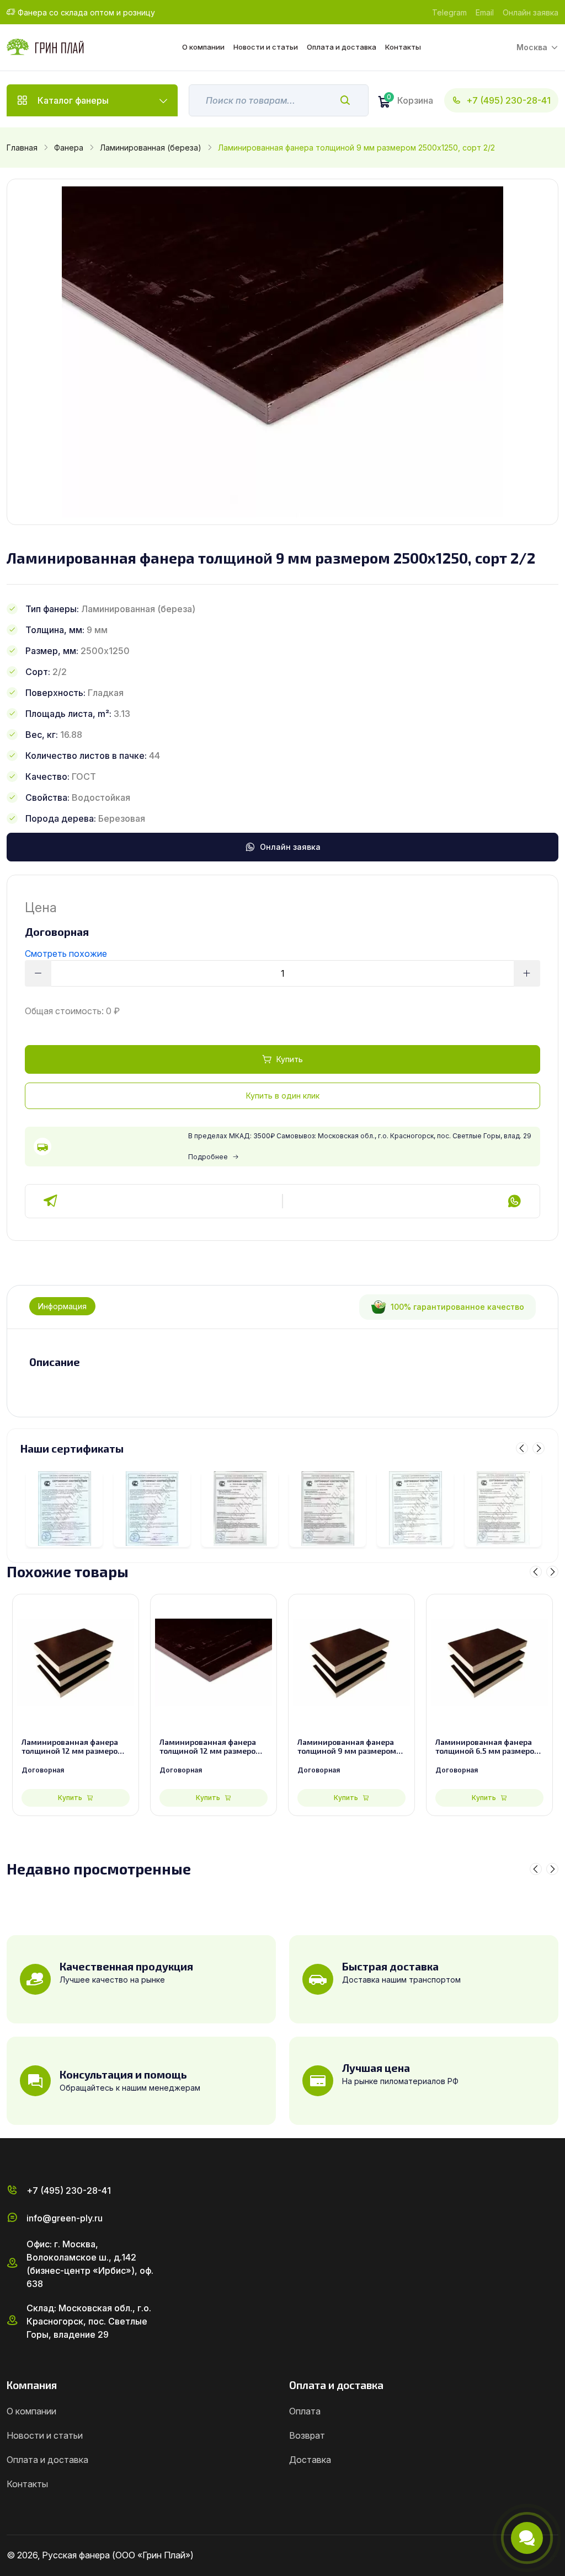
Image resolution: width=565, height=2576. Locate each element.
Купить (290, 1059)
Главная (22, 148)
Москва (532, 47)
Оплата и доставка (342, 47)
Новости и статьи (266, 47)
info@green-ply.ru (65, 2218)
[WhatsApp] (514, 1201)
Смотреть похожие (66, 954)
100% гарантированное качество (457, 1307)
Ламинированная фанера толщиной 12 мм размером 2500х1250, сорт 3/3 (73, 1747)
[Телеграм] (51, 1201)
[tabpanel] (282, 1362)
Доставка (310, 2460)
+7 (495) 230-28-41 (508, 100)
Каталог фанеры (73, 100)
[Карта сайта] (554, 2556)
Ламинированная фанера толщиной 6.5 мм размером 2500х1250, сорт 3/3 (488, 1747)
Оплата (305, 2411)
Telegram (449, 12)
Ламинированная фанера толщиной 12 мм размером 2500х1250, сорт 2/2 (210, 1747)
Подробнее (208, 1157)
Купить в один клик (283, 1096)
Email (485, 12)
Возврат (307, 2435)
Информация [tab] (62, 1306)
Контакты (403, 47)
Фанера (69, 148)
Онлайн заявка (531, 12)
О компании (203, 47)
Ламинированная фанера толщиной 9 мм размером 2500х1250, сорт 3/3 (347, 1747)
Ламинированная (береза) (151, 148)
